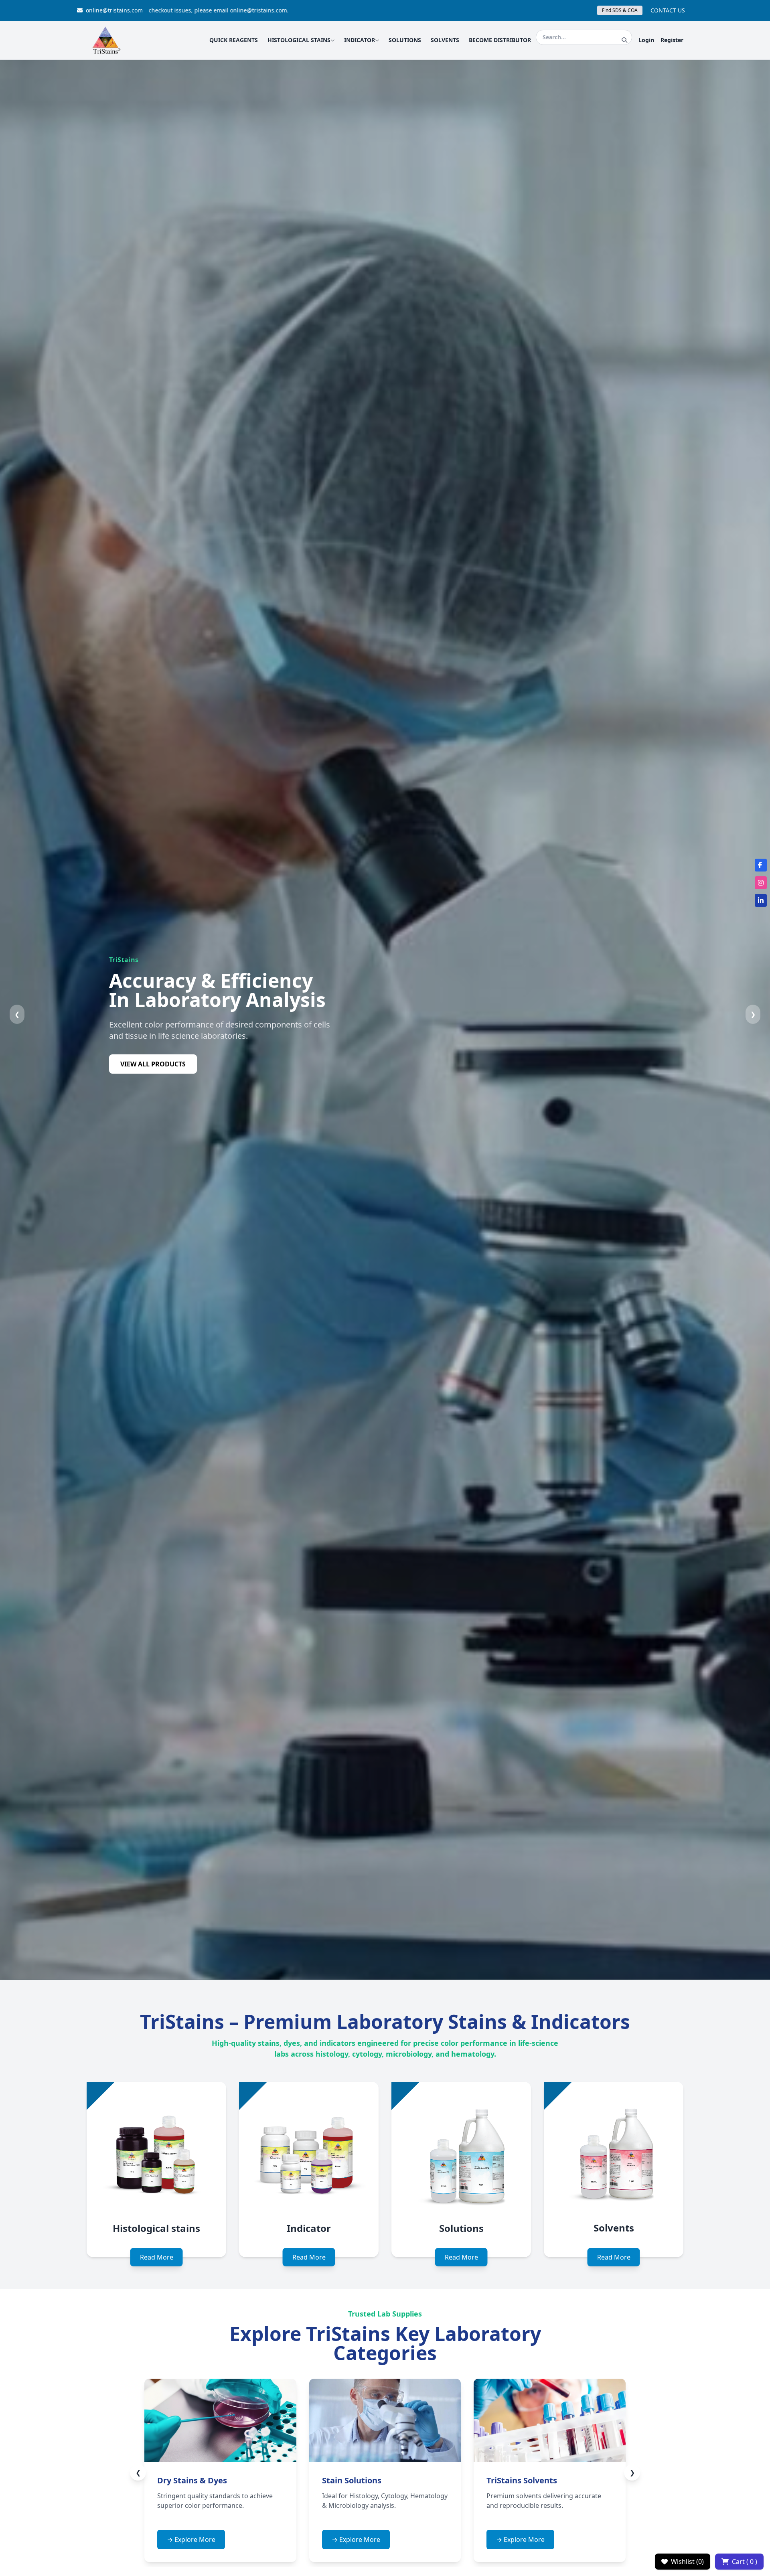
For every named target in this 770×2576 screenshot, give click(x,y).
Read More (157, 2257)
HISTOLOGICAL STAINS (299, 40)
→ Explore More (250, 2540)
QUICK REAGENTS (234, 40)
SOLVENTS (445, 40)
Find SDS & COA (620, 10)
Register (672, 40)
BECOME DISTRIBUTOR (500, 40)
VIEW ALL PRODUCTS (153, 1070)
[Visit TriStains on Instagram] (761, 883)
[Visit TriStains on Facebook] (761, 865)
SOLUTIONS (405, 40)
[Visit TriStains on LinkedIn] (761, 900)
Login (646, 40)
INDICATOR (360, 40)
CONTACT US (668, 10)
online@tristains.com (114, 10)
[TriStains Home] (106, 40)
